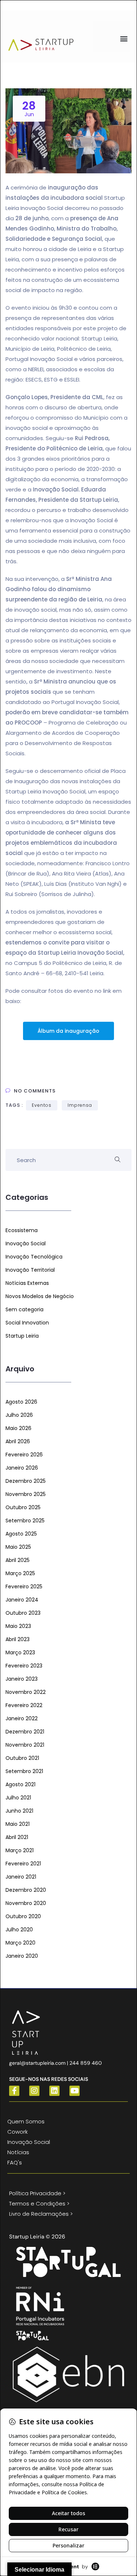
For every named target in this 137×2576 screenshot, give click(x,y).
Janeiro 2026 (22, 1468)
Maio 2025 (18, 1547)
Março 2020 (20, 1943)
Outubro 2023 (23, 1613)
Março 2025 (20, 1573)
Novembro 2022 (26, 1692)
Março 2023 (20, 1652)
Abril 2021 (17, 1837)
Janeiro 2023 (22, 1679)
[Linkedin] (54, 2091)
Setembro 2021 (24, 1771)
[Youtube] (75, 2091)
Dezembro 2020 (26, 1890)
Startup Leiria (22, 1336)
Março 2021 (20, 1850)
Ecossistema (22, 1230)
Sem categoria (24, 1309)
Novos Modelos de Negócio (40, 1296)
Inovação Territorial (30, 1270)
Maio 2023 (18, 1626)
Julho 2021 (18, 1798)
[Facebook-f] (14, 2091)
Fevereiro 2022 (24, 1705)
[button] (124, 38)
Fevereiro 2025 (24, 1586)
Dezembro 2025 (26, 1481)
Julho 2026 (19, 1415)
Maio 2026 (18, 1428)
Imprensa (80, 1105)
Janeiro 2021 (21, 1877)
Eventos (42, 1105)
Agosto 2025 (21, 1534)
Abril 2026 (18, 1441)
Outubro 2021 (22, 1758)
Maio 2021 (18, 1824)
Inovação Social (26, 1243)
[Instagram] (34, 2091)
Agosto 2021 (20, 1784)
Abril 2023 (18, 1639)
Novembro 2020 (26, 1903)
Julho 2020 (19, 1930)
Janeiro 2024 (22, 1600)
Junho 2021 (19, 1811)
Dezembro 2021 (25, 1732)
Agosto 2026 (21, 1402)
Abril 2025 (18, 1560)
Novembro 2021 (25, 1745)
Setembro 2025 (25, 1521)
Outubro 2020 (23, 1916)
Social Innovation (27, 1323)
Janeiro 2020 (22, 1956)
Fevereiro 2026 (24, 1455)
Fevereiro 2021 (23, 1864)
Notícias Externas (27, 1283)
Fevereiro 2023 (24, 1666)
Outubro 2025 (23, 1507)
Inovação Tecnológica (34, 1257)
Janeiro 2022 (22, 1718)
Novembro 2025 (26, 1494)
